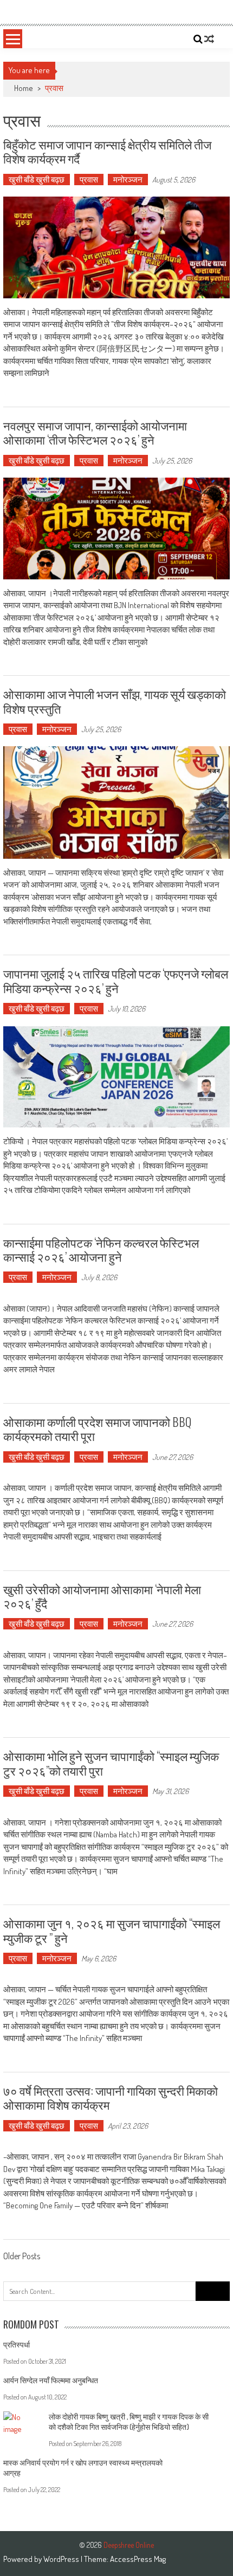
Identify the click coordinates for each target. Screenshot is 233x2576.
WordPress (62, 2559)
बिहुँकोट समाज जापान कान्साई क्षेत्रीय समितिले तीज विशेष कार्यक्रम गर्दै (107, 151)
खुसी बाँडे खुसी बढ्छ (37, 180)
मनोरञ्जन (128, 180)
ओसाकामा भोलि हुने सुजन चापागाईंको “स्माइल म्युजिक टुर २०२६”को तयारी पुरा (111, 1763)
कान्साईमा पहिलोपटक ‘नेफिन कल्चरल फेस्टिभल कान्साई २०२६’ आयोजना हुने (101, 1249)
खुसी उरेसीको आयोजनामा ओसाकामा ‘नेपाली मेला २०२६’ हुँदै (102, 1596)
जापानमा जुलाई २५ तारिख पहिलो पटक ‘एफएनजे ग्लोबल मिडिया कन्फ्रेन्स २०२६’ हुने (116, 980)
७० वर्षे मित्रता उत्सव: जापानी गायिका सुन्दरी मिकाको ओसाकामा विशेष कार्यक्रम (111, 2097)
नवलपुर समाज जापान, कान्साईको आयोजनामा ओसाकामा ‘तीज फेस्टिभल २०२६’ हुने (95, 432)
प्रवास (89, 180)
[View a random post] (209, 39)
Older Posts (22, 2257)
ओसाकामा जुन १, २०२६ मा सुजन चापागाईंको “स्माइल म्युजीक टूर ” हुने (112, 1930)
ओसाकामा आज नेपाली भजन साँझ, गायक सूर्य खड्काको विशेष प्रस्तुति (115, 701)
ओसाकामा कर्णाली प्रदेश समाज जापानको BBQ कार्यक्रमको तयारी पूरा (97, 1429)
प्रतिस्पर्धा (17, 2345)
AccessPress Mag (138, 2559)
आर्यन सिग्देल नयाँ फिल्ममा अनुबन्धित (51, 2380)
